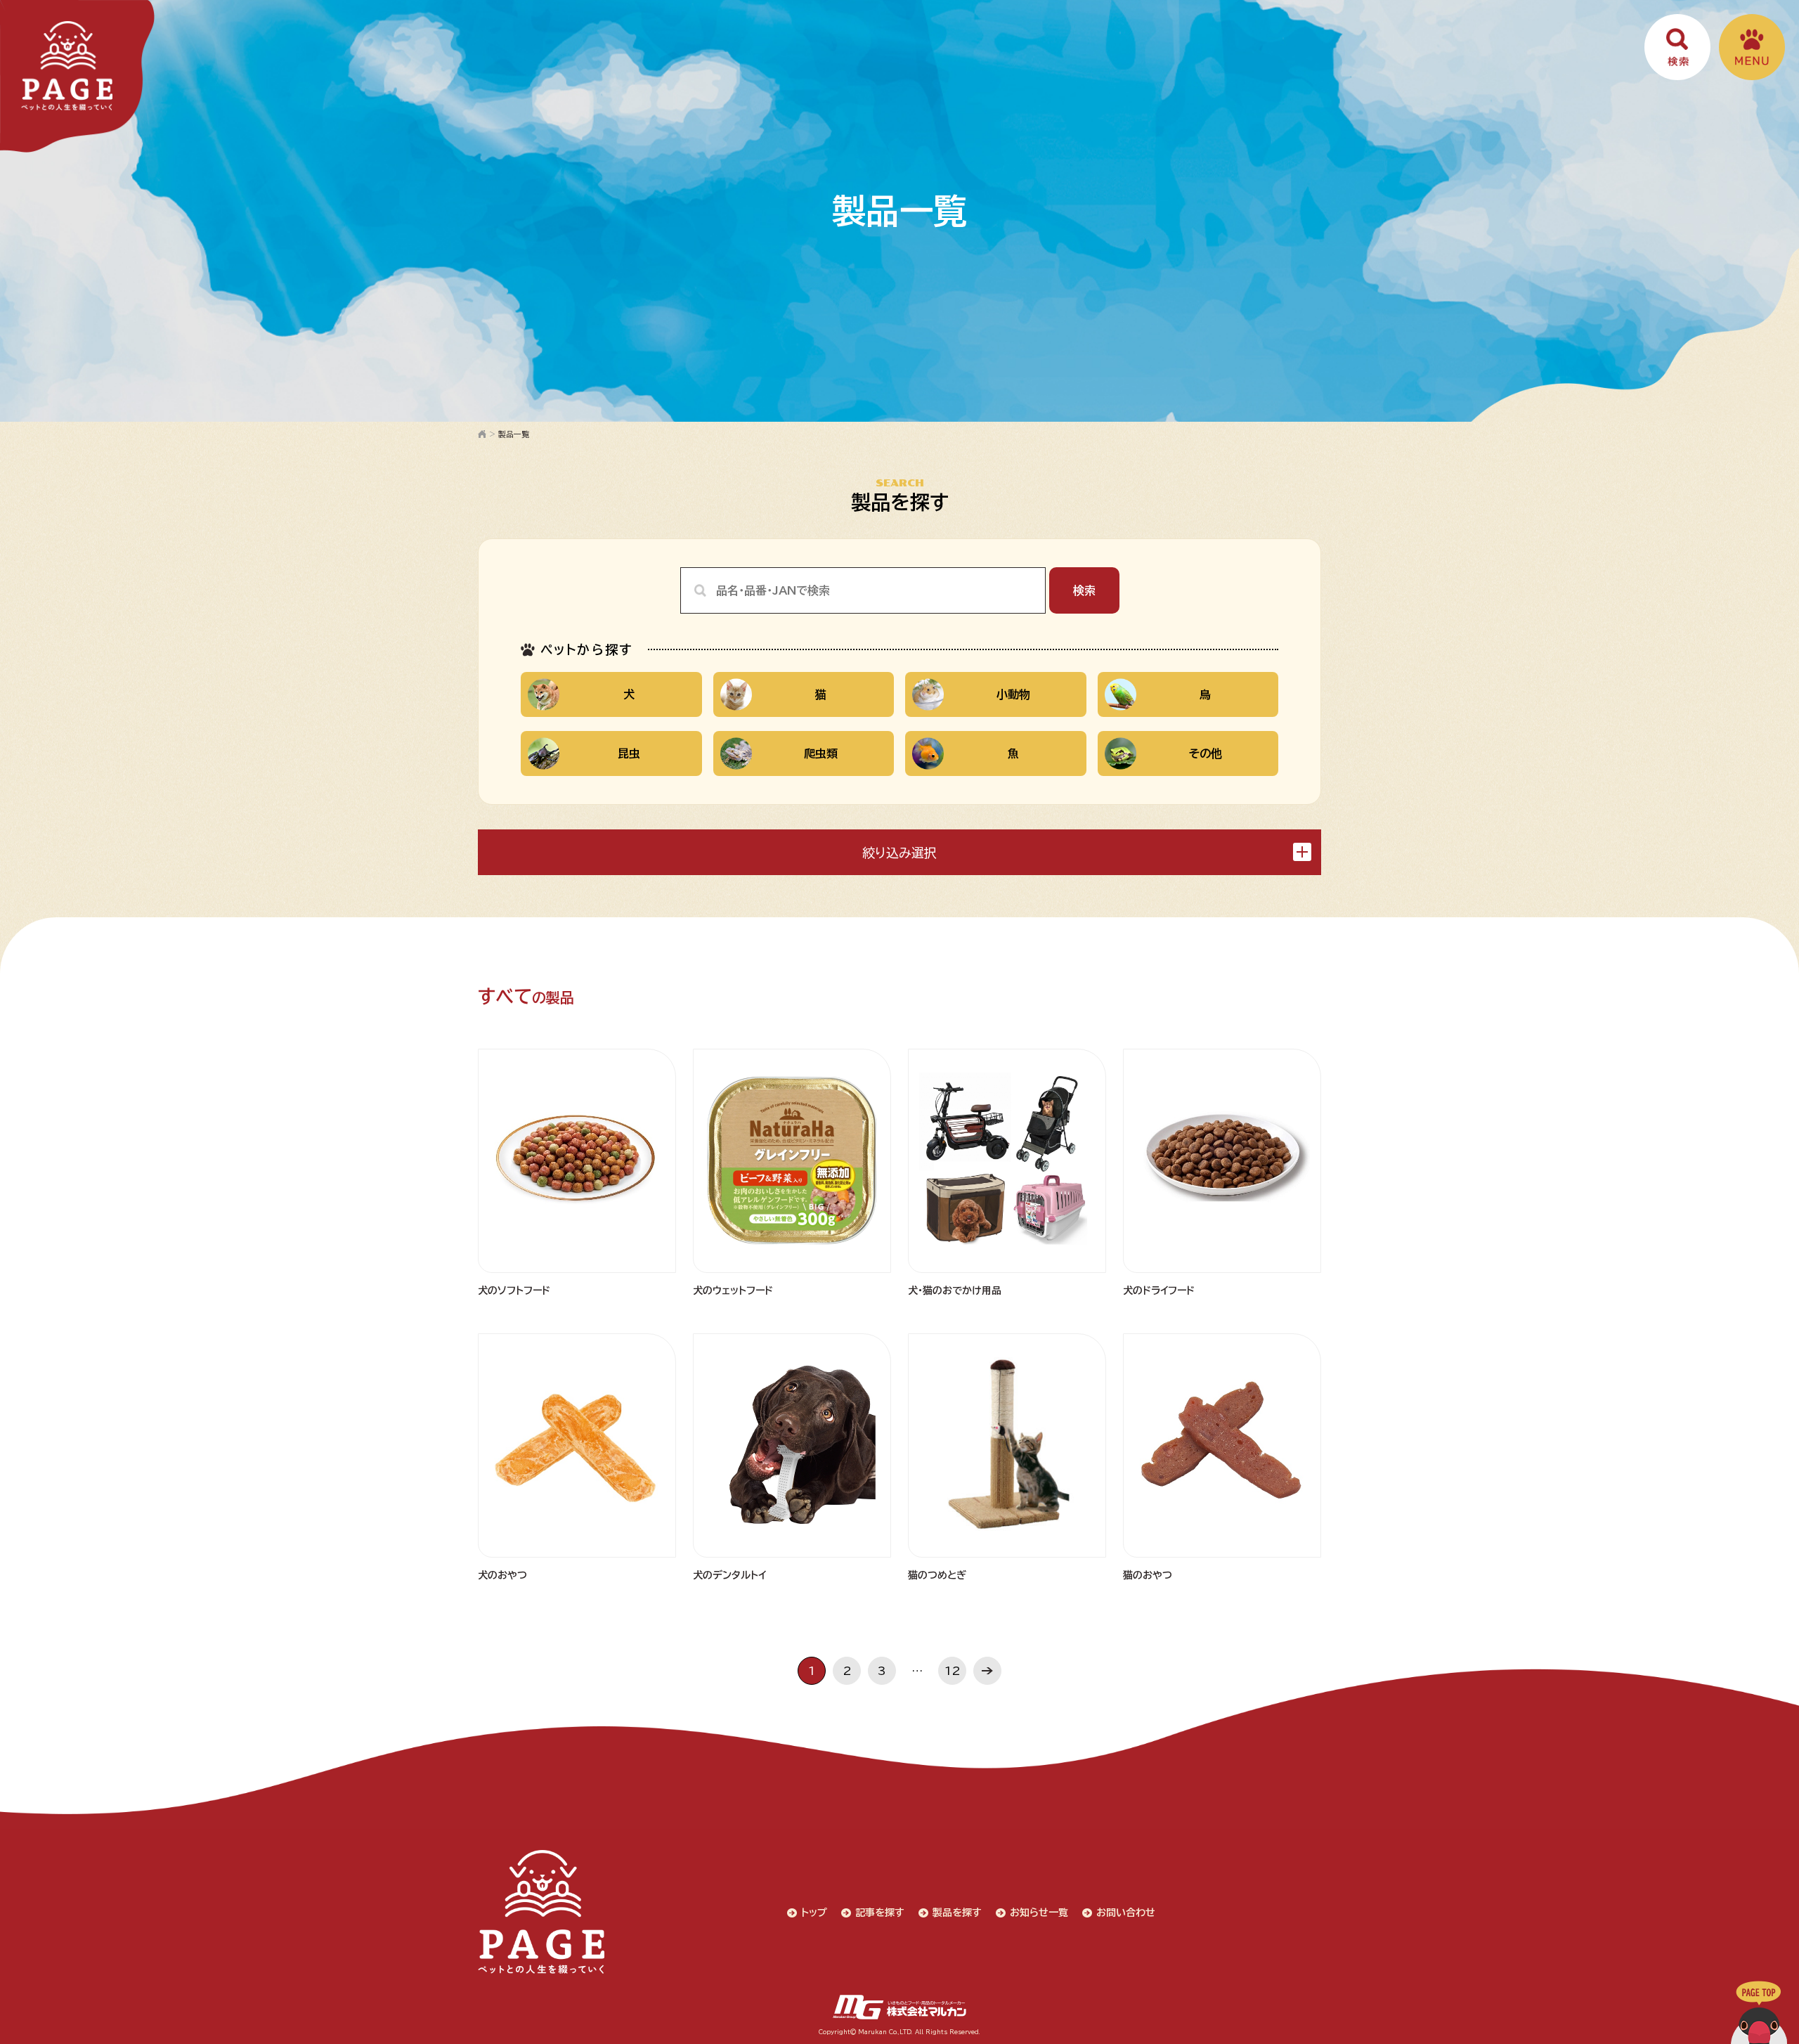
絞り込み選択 (899, 853)
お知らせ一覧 (1039, 1913)
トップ (814, 1913)
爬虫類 (821, 753)
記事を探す (880, 1913)
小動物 (1013, 694)
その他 (1206, 753)
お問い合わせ (1126, 1913)
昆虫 (629, 753)
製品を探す (957, 1913)
